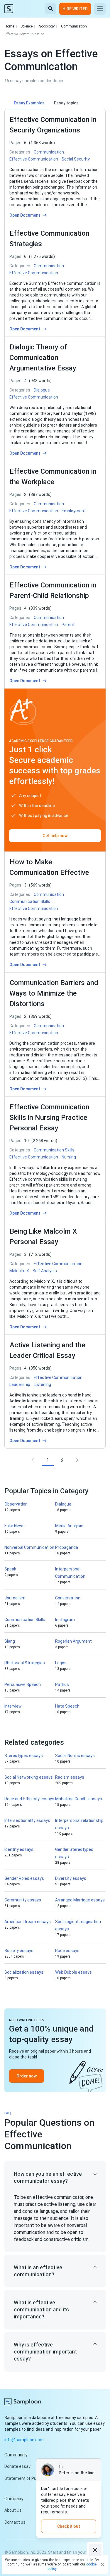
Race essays (67, 1951)
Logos (61, 1663)
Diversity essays (71, 1878)
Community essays (23, 1900)
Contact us (15, 2522)
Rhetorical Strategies (25, 1663)
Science (28, 26)
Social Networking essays (29, 1777)
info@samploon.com (24, 2440)
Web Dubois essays (73, 1972)
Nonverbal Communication (29, 1547)
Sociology (48, 26)
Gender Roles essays (24, 1878)
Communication (75, 26)
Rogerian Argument (73, 1641)
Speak (10, 1569)
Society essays (19, 1951)
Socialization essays (24, 1972)
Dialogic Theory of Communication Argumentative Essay (43, 358)
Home (11, 26)
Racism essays (70, 1777)
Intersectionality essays (27, 1820)
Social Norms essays (75, 1756)
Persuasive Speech (23, 1684)
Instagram (65, 1620)
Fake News (15, 1526)
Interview (13, 1706)
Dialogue (63, 1504)
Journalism (15, 1598)
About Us (13, 2510)
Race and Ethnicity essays (29, 1799)
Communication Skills (25, 1620)
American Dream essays (28, 1922)
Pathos (62, 1684)
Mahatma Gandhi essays (79, 1799)
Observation (16, 1504)
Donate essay (17, 2466)
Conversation (68, 1598)
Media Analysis (69, 1526)
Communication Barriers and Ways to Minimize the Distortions (54, 993)
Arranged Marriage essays (80, 1900)
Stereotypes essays (24, 1756)
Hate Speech (67, 1706)
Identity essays (19, 1849)
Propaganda (67, 1547)
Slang (10, 1641)
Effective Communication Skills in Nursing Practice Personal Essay (49, 1118)
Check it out (69, 2526)
